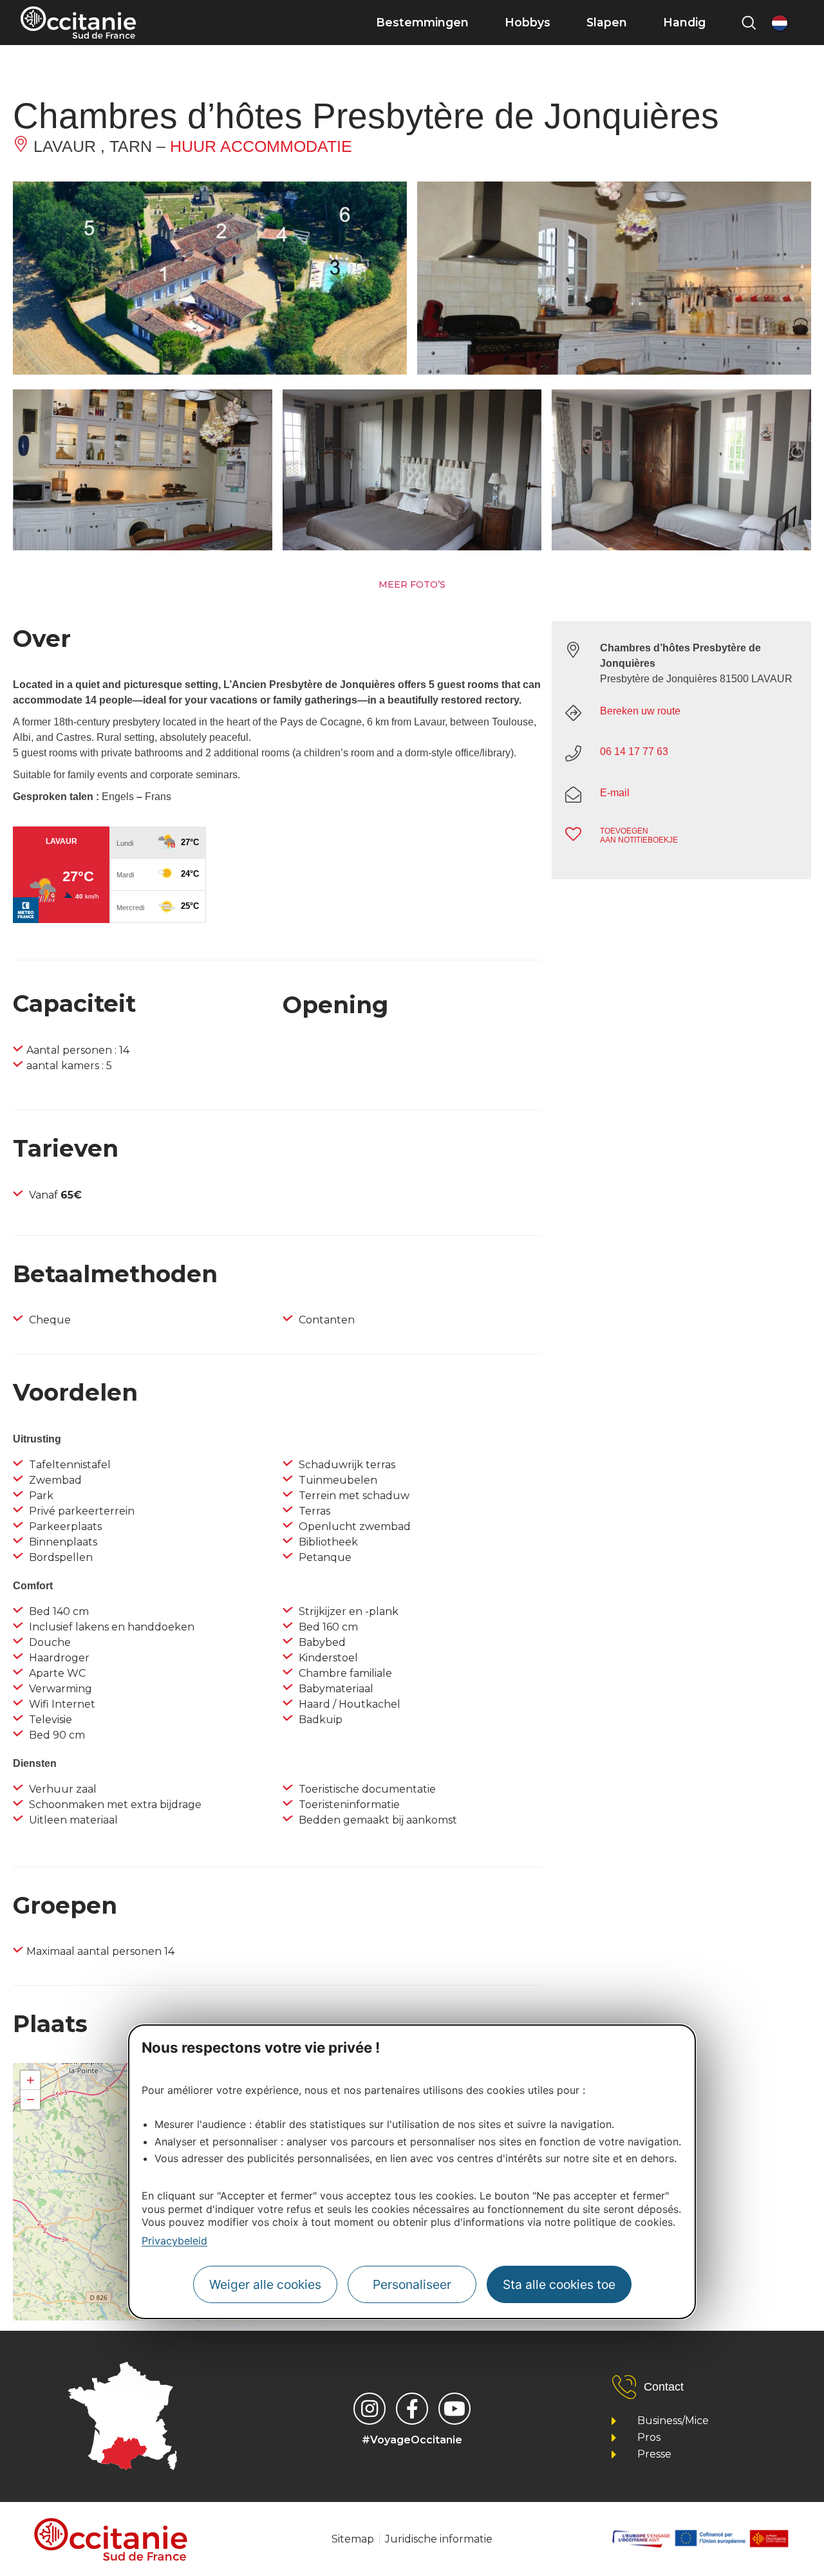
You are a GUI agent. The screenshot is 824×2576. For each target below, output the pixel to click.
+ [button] (31, 2080)
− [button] (31, 2099)
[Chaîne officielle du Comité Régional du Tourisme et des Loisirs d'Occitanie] (454, 2409)
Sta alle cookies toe (559, 2284)
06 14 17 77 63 (634, 751)
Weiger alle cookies (265, 2284)
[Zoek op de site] (749, 23)
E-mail (615, 793)
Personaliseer (412, 2284)
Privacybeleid (174, 2241)
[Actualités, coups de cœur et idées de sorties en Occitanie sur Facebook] (412, 2409)
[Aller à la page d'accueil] (78, 23)
